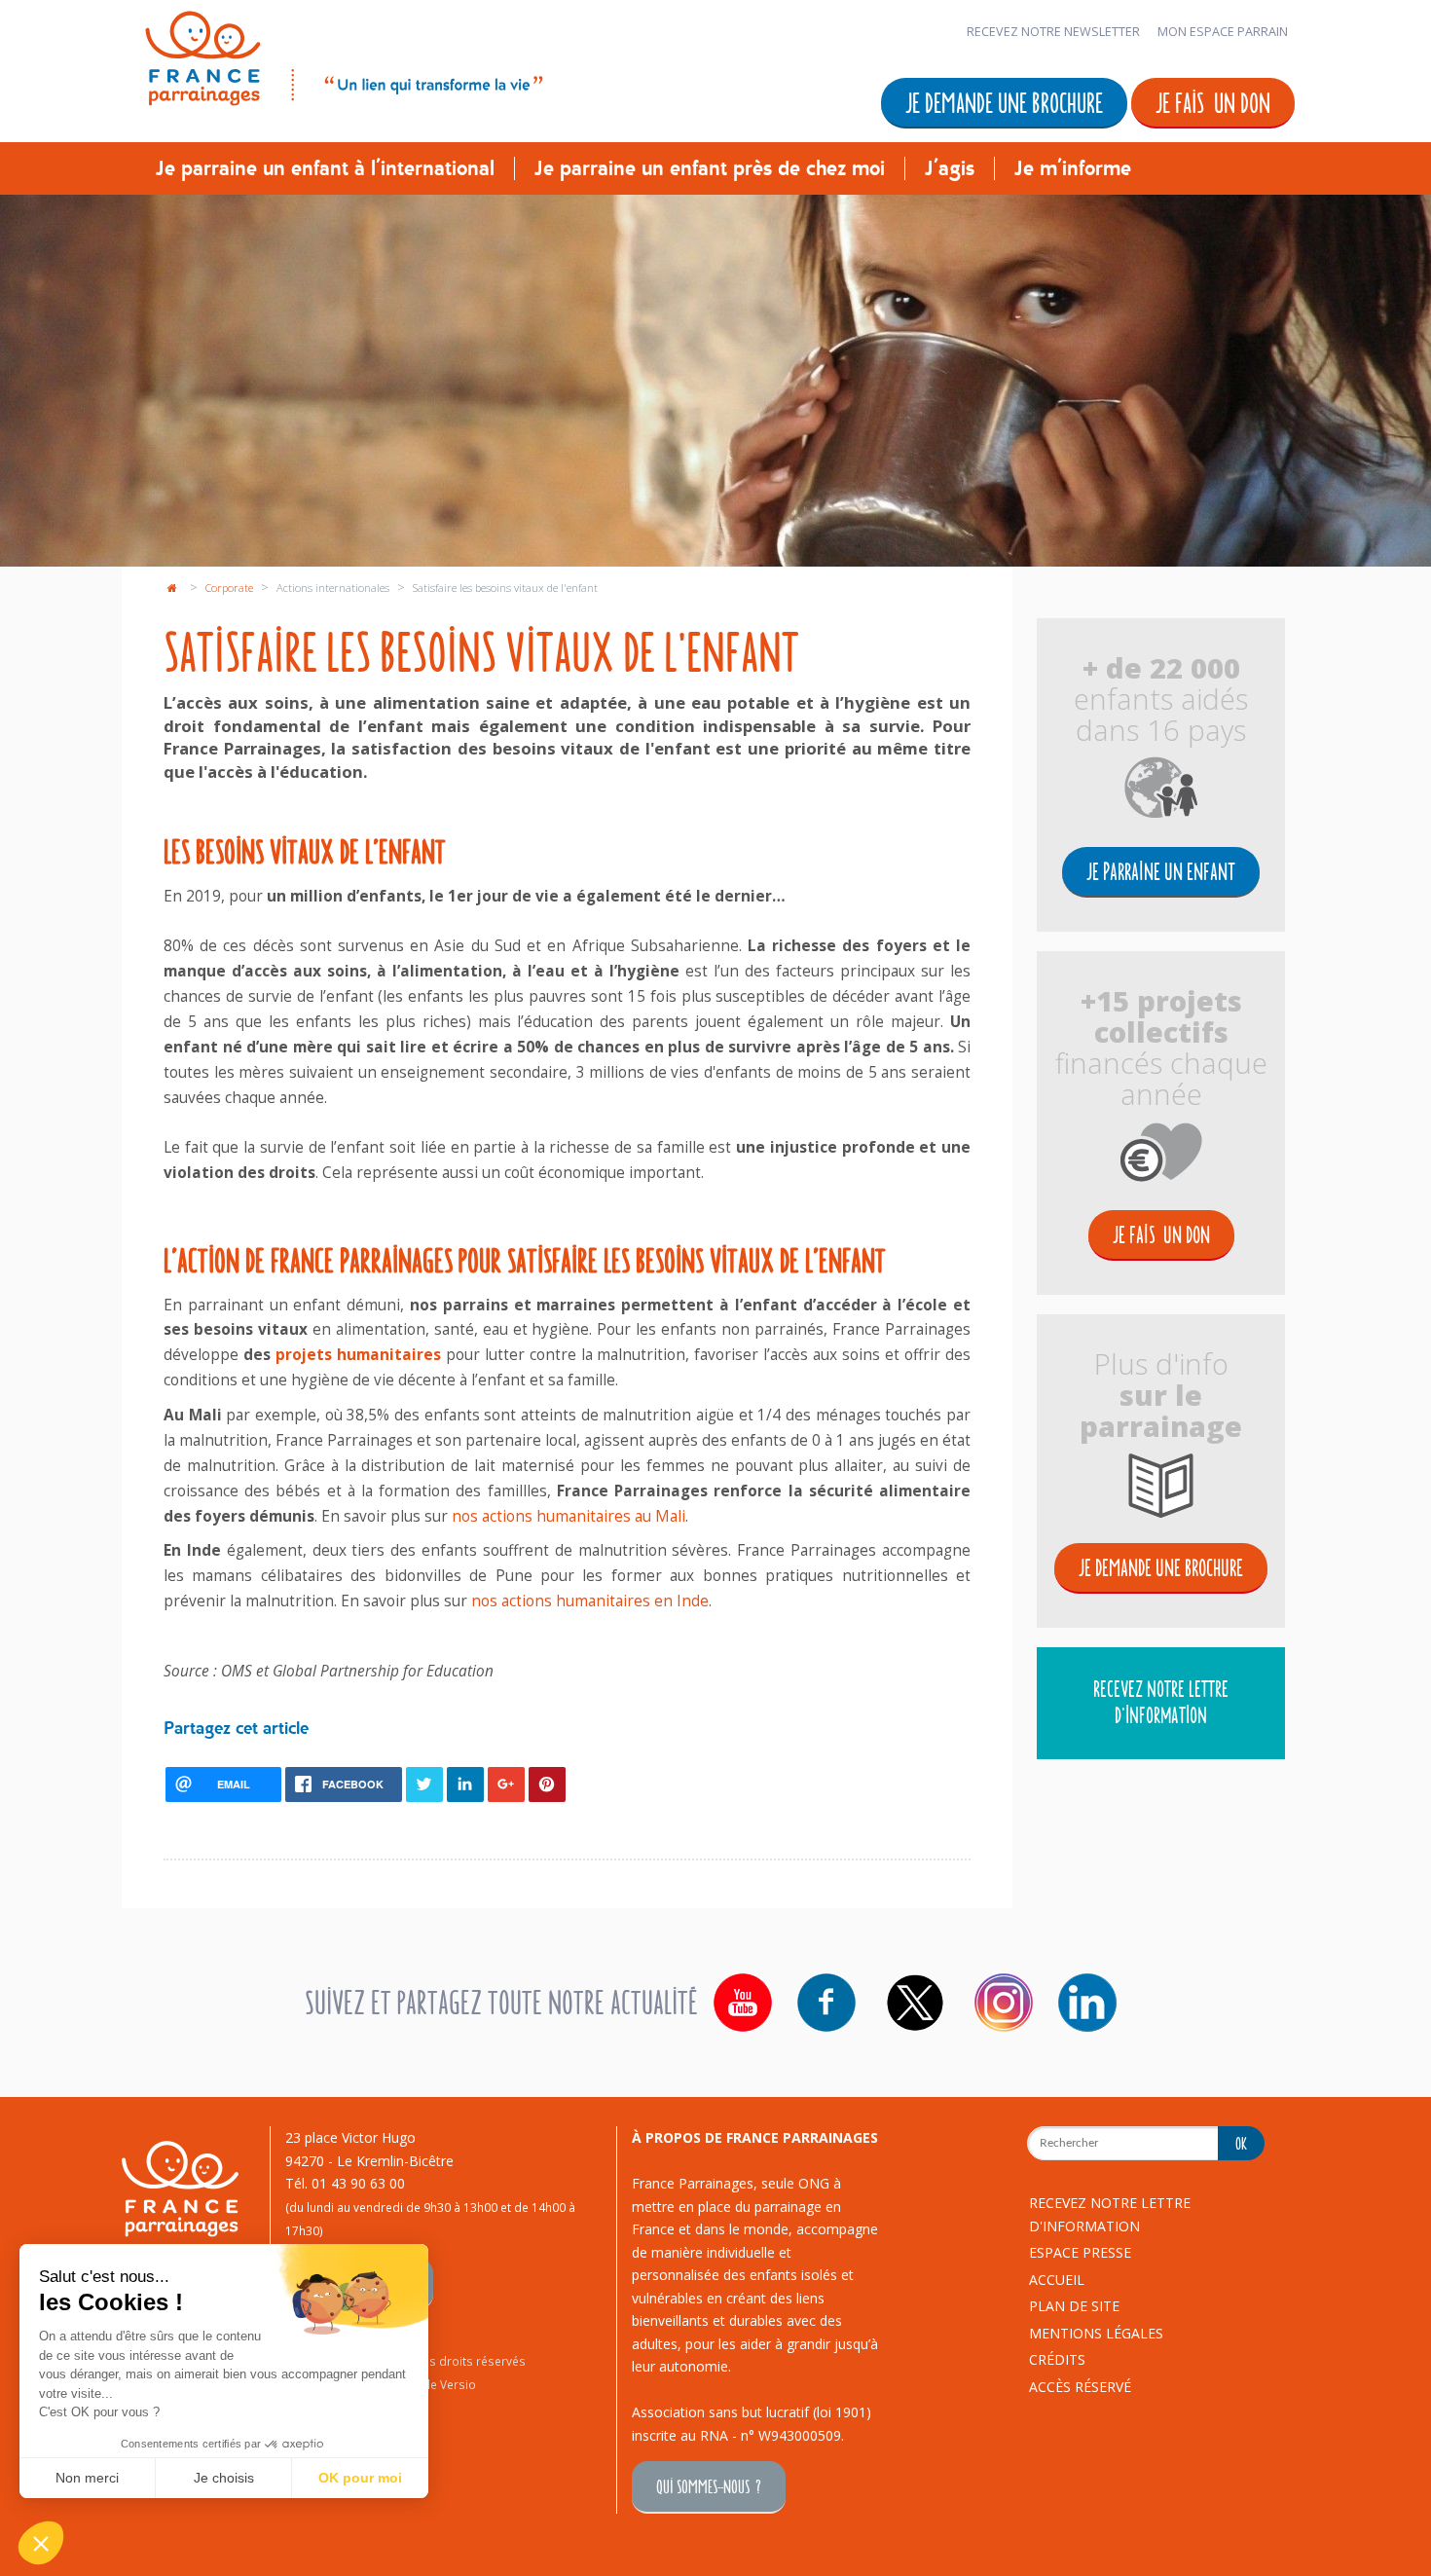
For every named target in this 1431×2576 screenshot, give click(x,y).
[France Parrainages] (342, 55)
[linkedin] (1087, 2003)
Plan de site (1074, 2306)
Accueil (1057, 2280)
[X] (915, 2003)
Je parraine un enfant (1161, 871)
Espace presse (1080, 2252)
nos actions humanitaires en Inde (590, 1601)
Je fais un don (1213, 102)
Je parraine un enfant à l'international (325, 168)
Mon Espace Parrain (1223, 32)
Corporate (231, 588)
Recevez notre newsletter (1053, 32)
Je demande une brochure (1004, 102)
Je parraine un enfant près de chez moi (710, 168)
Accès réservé (1080, 2387)
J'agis (950, 168)
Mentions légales (1096, 2333)
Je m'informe (1073, 168)
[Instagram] (1004, 2003)
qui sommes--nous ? (709, 2486)
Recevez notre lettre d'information (1161, 1701)
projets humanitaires (358, 1355)
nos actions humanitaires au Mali (569, 1516)
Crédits (1057, 2359)
